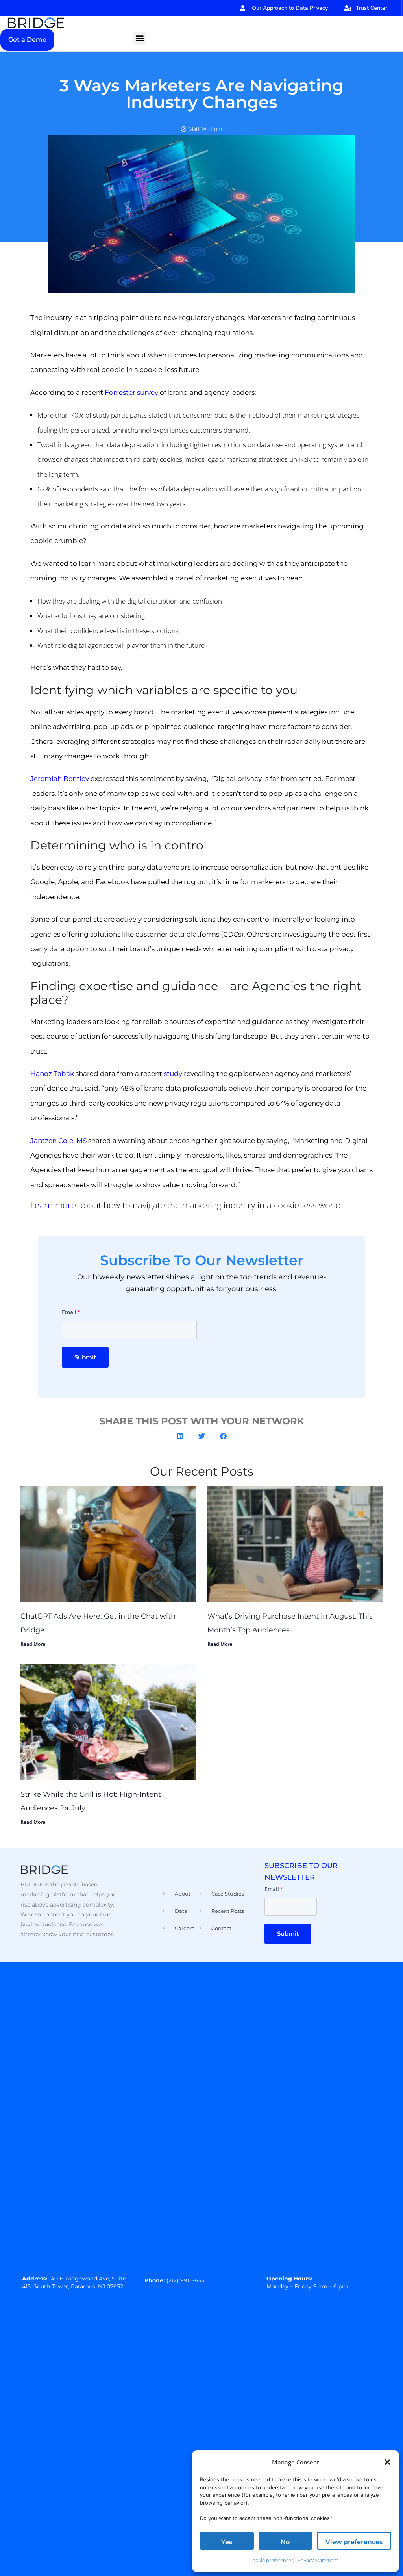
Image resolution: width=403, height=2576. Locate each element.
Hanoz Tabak (52, 1074)
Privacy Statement (318, 2560)
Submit (85, 1357)
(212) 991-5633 (185, 2280)
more (64, 1205)
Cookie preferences (271, 2560)
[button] (387, 2462)
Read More (33, 1644)
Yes (227, 2542)
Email (71, 1312)
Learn (42, 1205)
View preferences (354, 2542)
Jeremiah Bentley (60, 779)
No (285, 2542)
